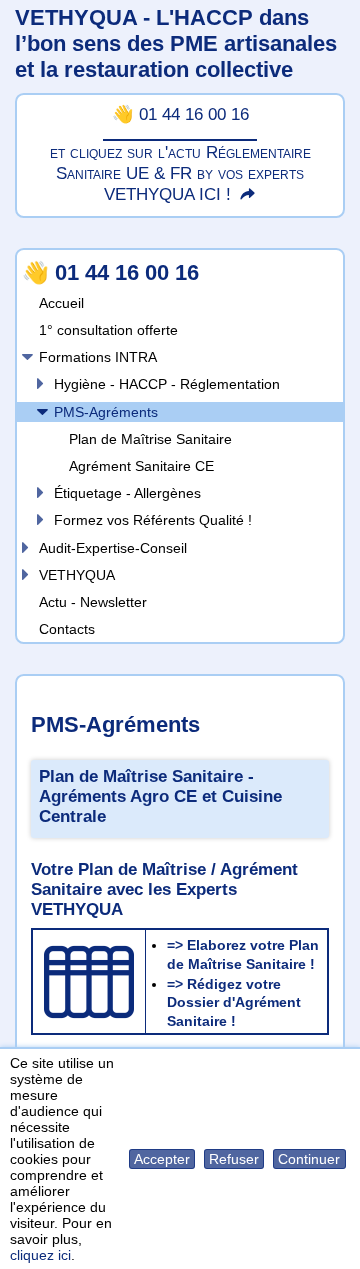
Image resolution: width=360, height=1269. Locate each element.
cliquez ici (40, 1255)
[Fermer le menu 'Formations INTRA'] (25, 356)
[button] (162, 1159)
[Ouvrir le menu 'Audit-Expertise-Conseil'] (25, 547)
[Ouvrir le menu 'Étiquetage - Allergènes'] (40, 492)
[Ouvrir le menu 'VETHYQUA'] (25, 574)
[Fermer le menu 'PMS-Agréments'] (40, 411)
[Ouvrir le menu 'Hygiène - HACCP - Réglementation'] (40, 383)
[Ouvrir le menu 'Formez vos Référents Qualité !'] (40, 519)
